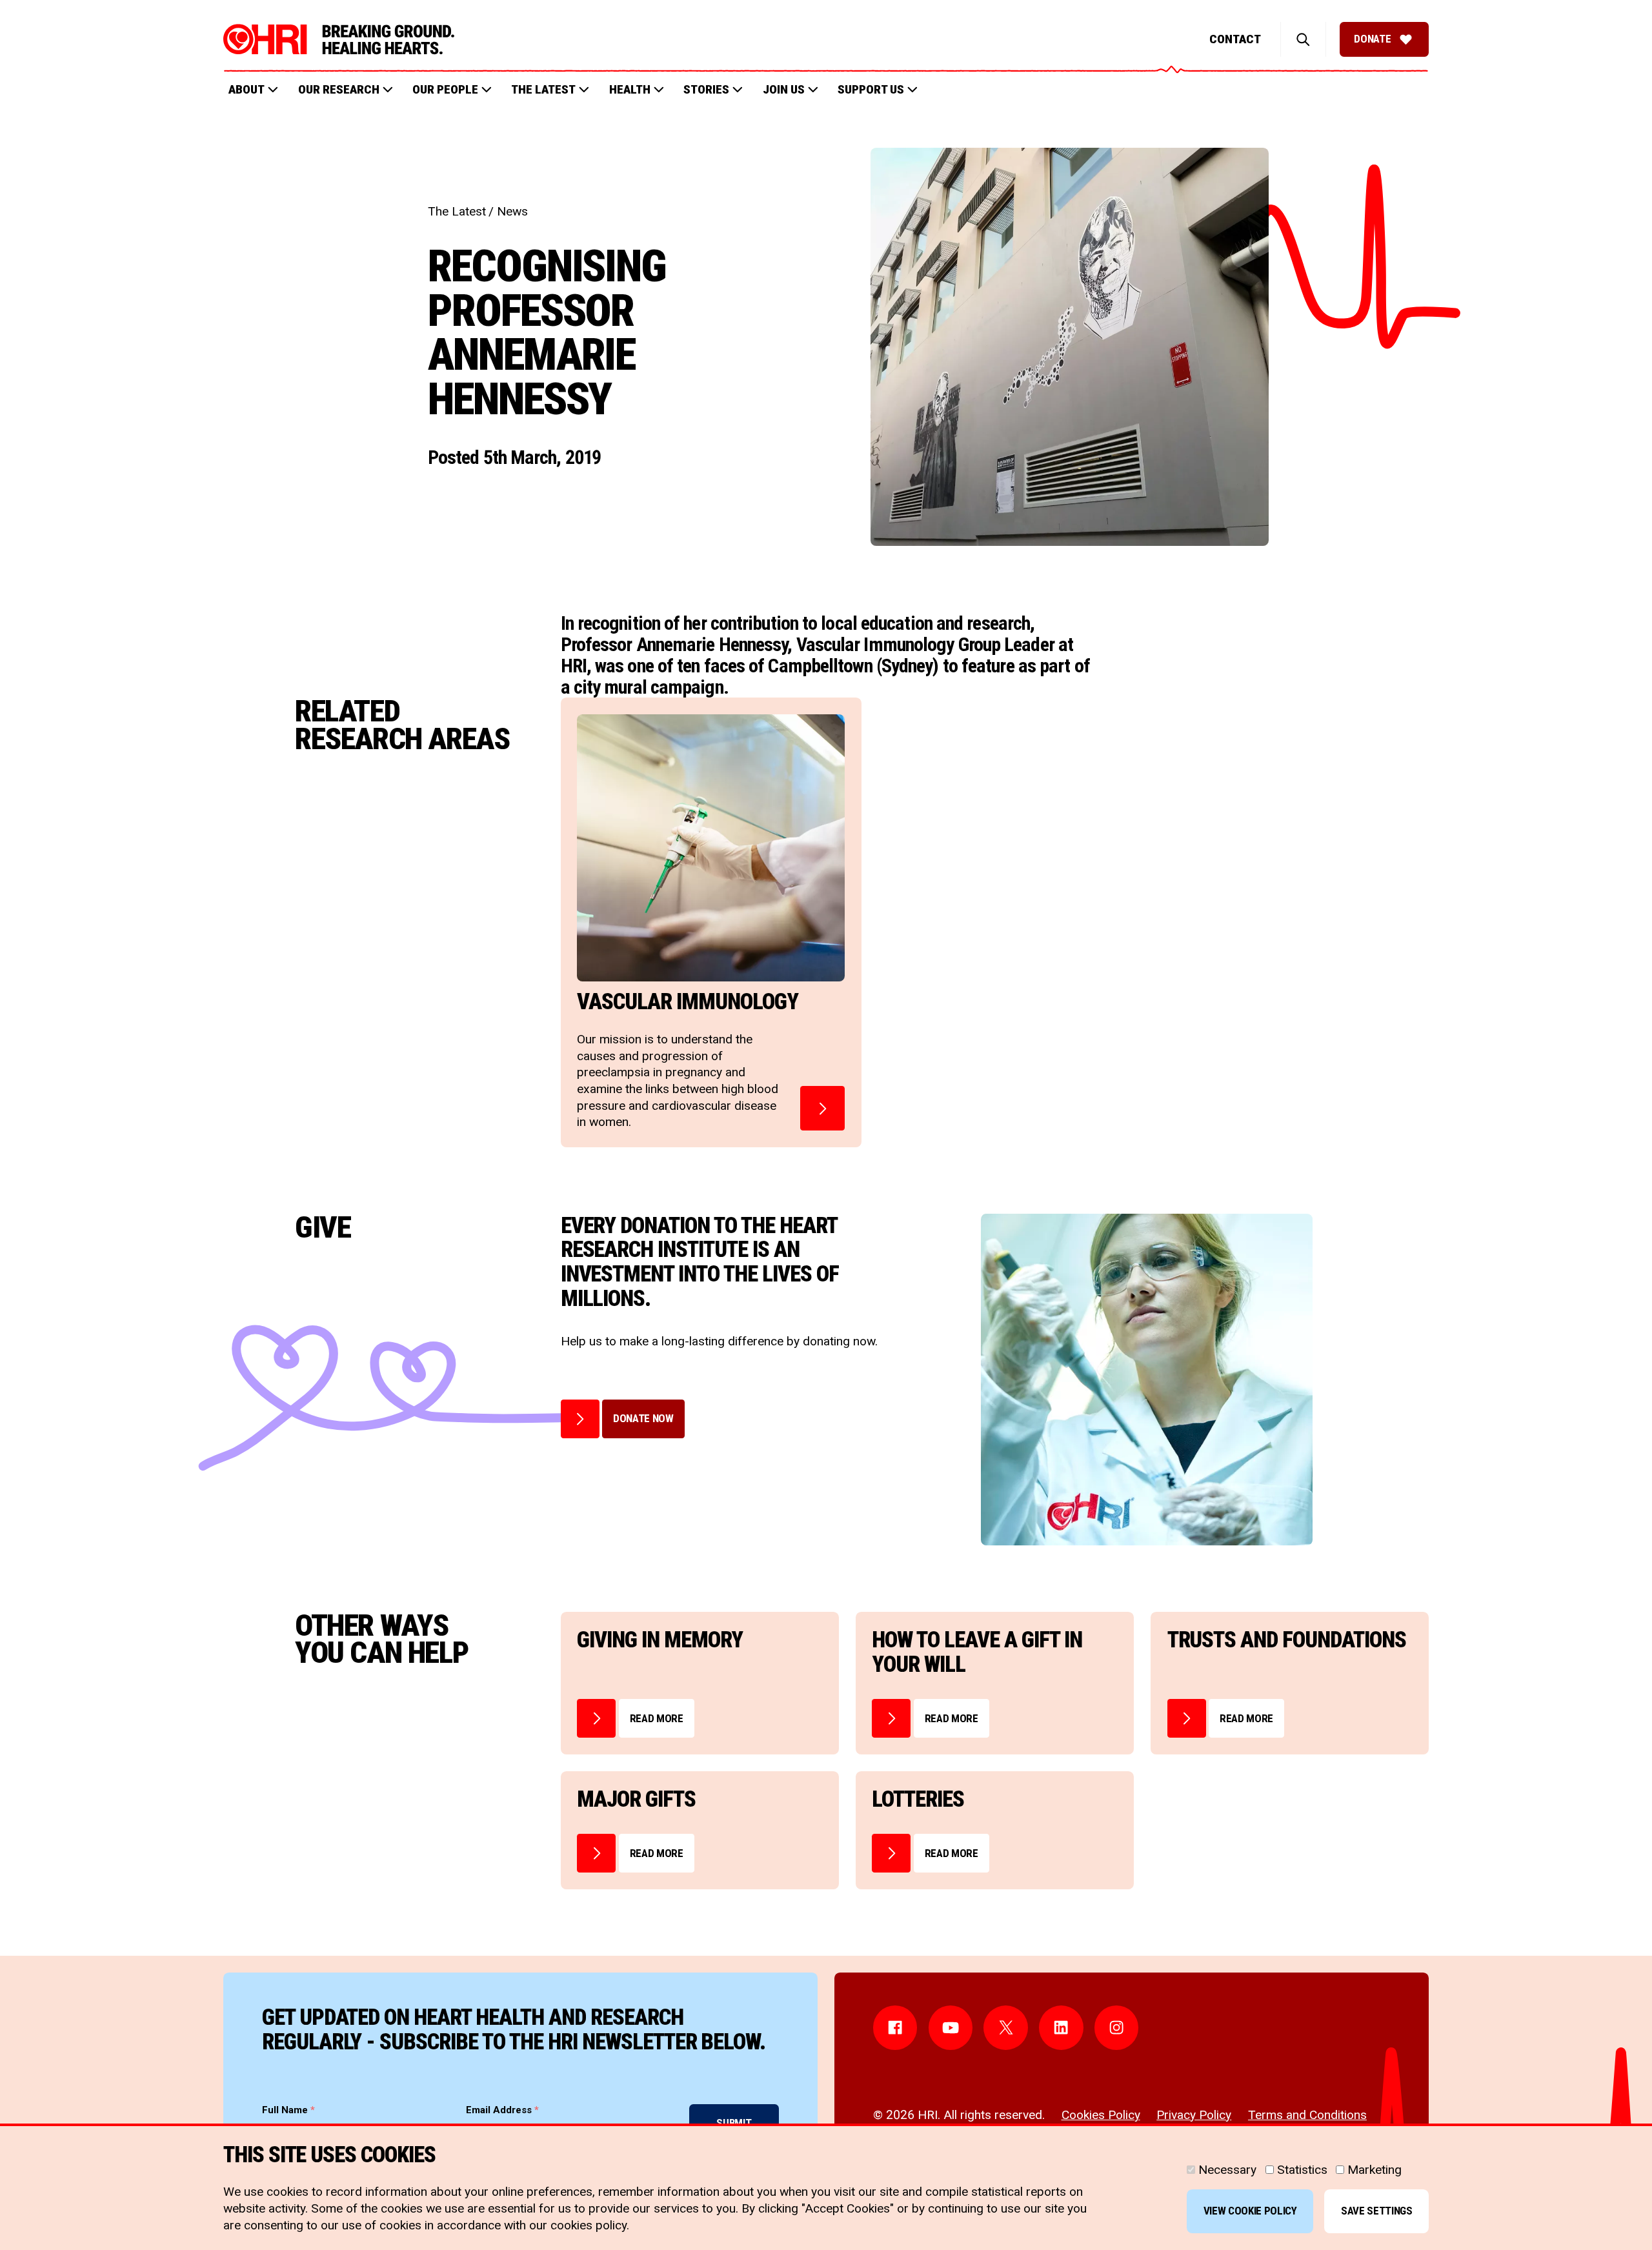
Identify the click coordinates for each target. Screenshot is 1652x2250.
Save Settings (1377, 2211)
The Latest (457, 211)
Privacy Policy (1194, 2115)
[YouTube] (951, 2028)
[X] (1006, 2028)
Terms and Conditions (1307, 2115)
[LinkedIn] (1061, 2028)
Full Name (288, 2110)
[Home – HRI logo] (339, 39)
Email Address (502, 2110)
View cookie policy (1250, 2211)
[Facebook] (895, 2028)
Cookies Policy (1101, 2115)
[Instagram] (1117, 2028)
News (512, 211)
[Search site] (1303, 39)
